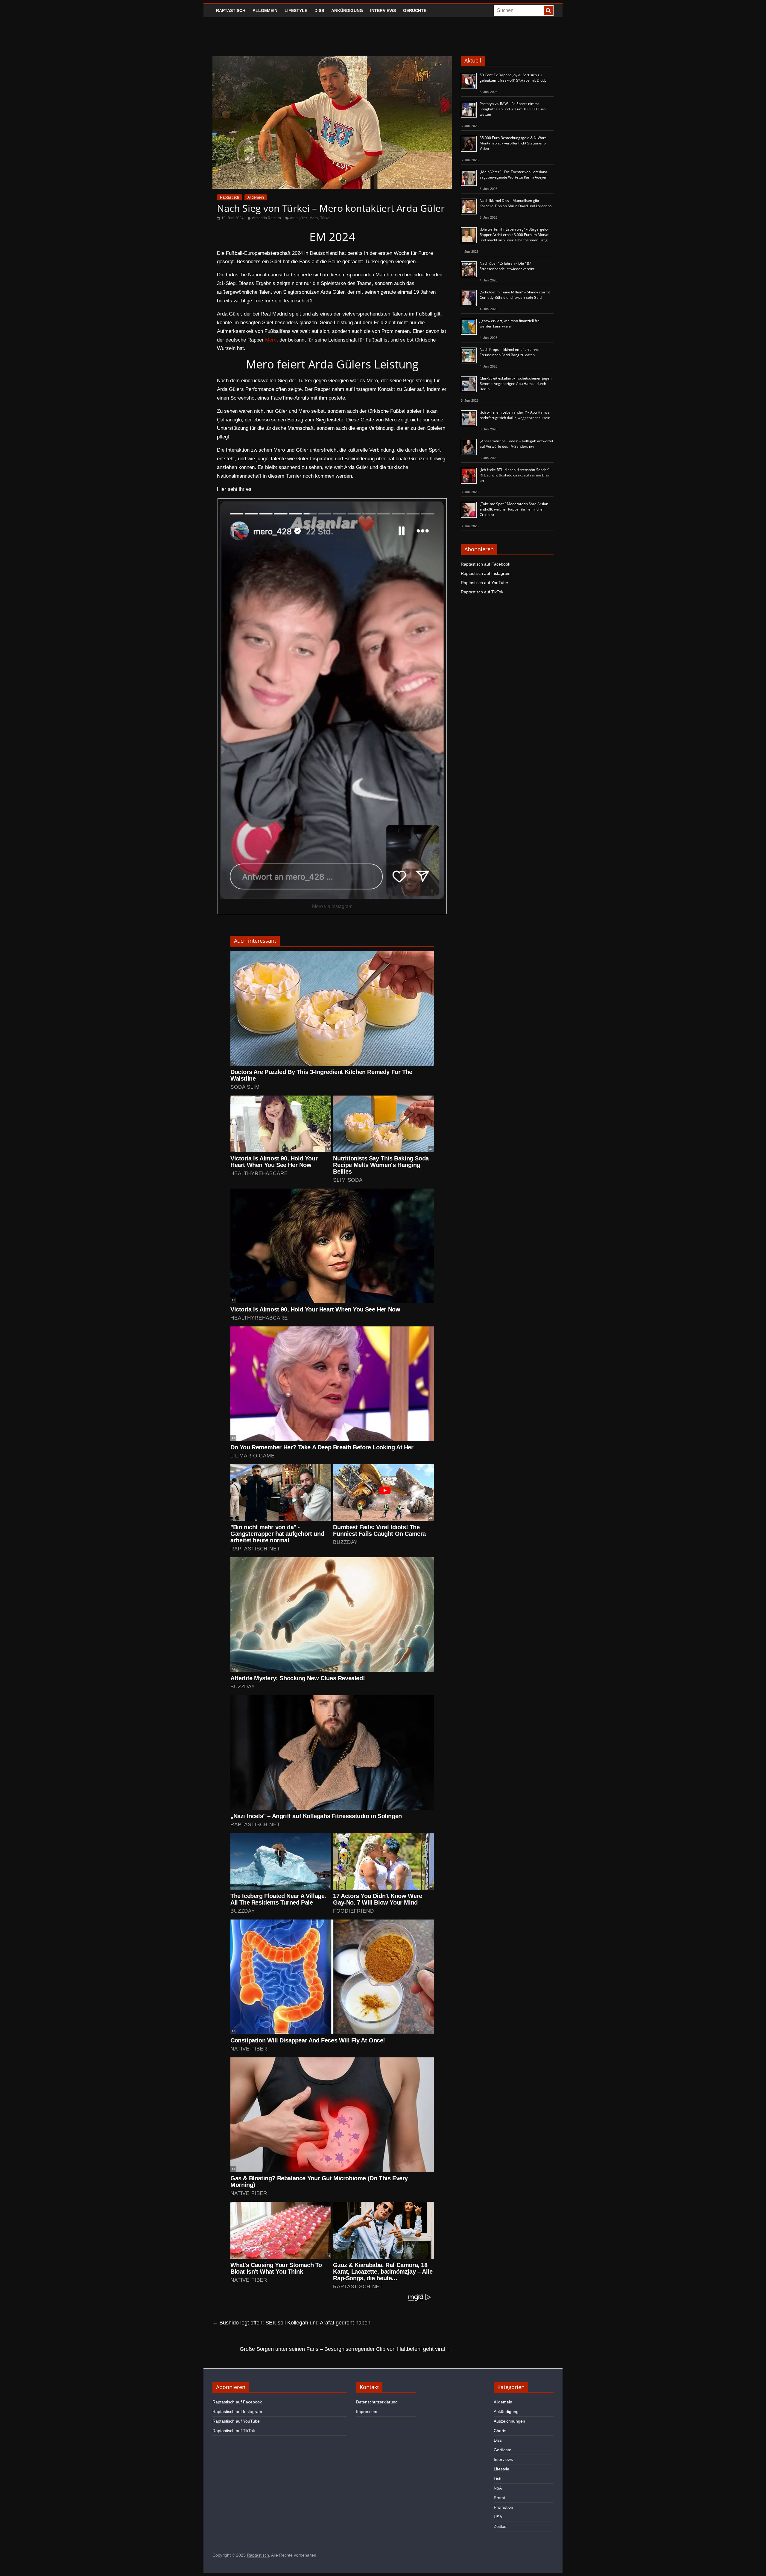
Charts (500, 2431)
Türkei (325, 218)
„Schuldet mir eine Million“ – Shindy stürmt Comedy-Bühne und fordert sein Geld (515, 295)
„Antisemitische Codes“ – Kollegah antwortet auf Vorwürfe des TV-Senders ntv (516, 444)
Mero (314, 218)
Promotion (503, 2507)
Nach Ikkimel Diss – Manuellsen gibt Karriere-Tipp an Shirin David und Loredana (516, 203)
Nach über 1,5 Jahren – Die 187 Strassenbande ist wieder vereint (507, 266)
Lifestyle (296, 10)
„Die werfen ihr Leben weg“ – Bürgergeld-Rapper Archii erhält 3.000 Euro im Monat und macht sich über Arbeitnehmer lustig (514, 235)
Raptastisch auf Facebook (485, 564)
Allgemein (265, 10)
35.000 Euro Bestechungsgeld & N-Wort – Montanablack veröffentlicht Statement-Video (514, 143)
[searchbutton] (548, 10)
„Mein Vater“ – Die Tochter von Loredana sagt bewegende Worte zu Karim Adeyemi (515, 175)
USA (498, 2517)
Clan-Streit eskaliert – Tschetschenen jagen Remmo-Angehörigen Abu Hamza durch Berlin (516, 384)
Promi (499, 2498)
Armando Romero (266, 218)
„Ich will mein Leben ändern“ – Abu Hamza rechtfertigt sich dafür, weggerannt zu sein (515, 415)
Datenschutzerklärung (377, 2402)
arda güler (299, 218)
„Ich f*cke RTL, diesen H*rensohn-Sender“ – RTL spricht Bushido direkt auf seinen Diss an (516, 475)
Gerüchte (415, 10)
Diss (319, 10)
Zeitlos (500, 2526)
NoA (498, 2488)
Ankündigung (347, 10)
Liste (498, 2478)
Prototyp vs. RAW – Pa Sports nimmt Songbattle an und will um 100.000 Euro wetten (513, 109)
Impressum (367, 2412)
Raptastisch (231, 10)
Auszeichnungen (509, 2421)
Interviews (383, 10)
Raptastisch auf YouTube (484, 583)
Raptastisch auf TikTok (482, 592)
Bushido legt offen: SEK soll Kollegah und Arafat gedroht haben (291, 2323)
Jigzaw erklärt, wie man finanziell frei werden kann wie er (510, 323)
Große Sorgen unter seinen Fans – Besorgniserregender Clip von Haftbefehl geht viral (346, 2349)
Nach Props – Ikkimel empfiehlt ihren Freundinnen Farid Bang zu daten (510, 352)
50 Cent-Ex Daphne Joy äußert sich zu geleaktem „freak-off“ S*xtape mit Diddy (513, 78)
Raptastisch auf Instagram (486, 573)
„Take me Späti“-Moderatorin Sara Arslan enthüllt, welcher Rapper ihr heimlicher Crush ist (514, 509)
